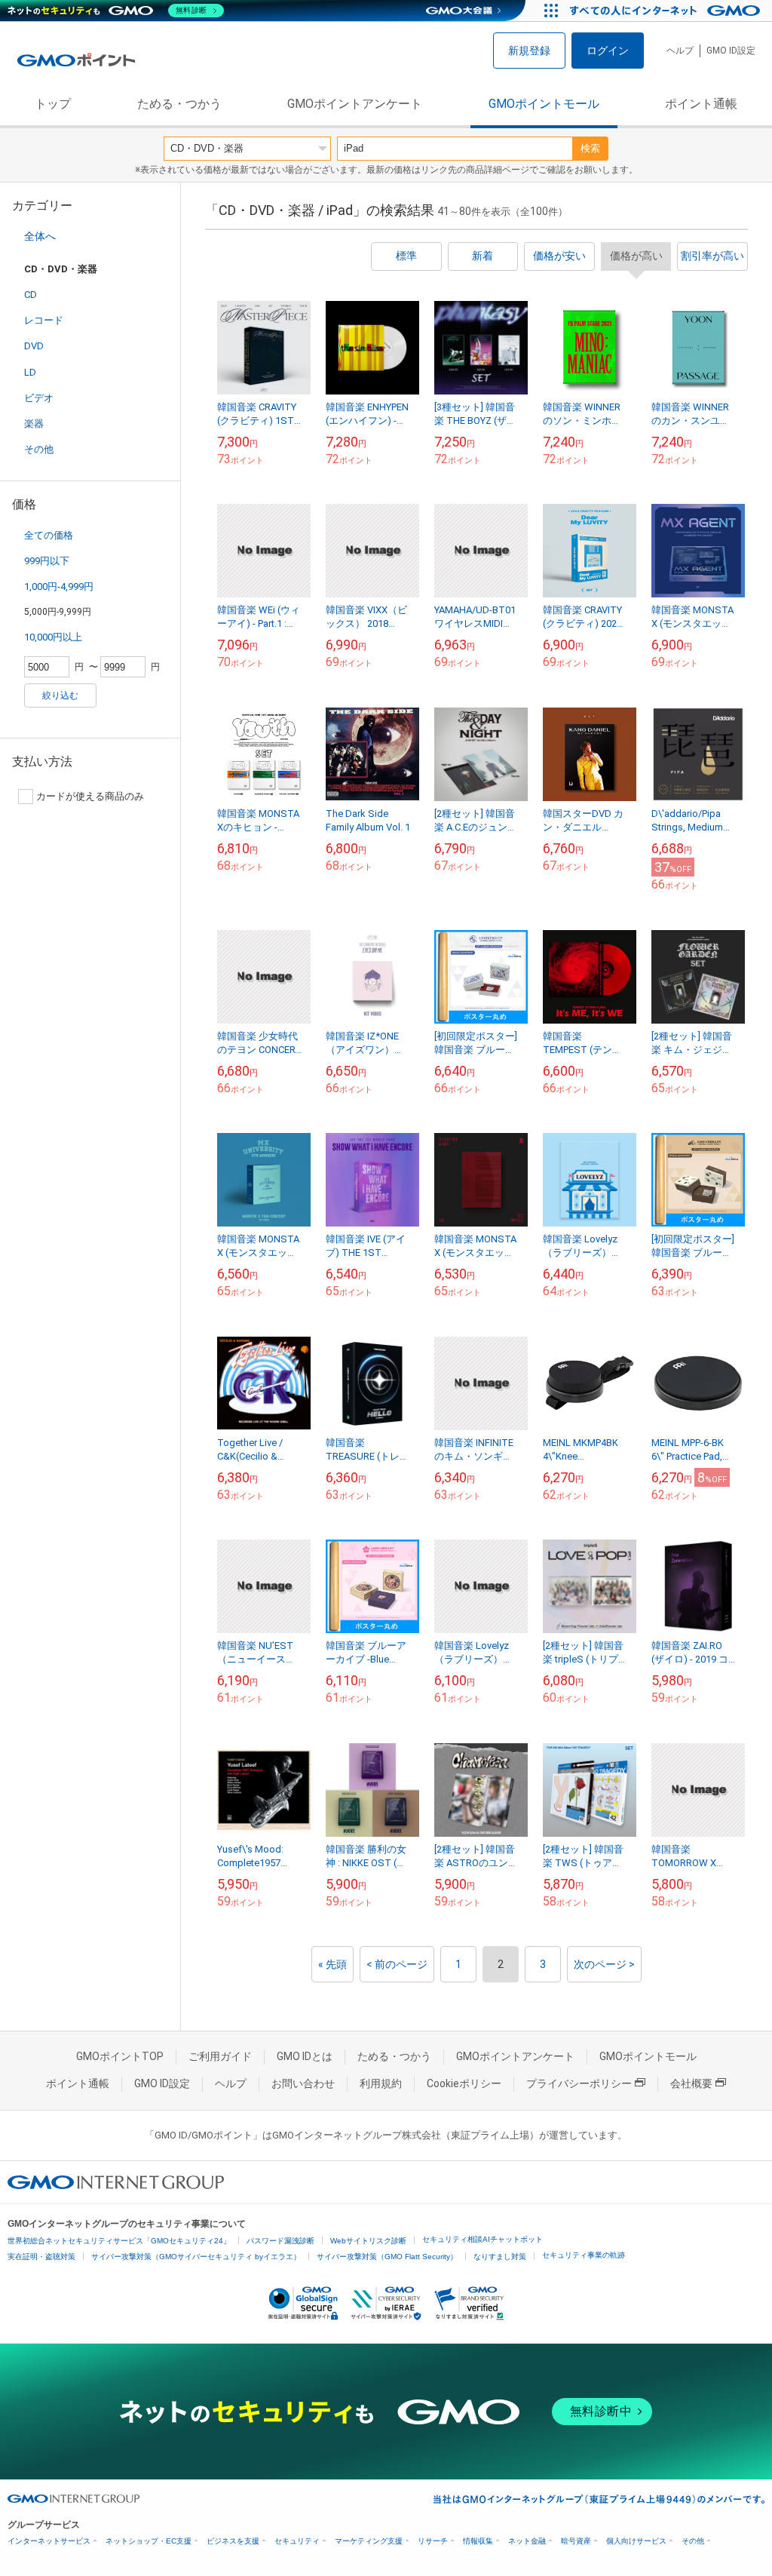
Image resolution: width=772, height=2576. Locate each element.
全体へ (40, 236)
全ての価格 (49, 535)
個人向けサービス (636, 2541)
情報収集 (478, 2541)
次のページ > (604, 1964)
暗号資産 (576, 2541)
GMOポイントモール (544, 104)
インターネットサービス (49, 2541)
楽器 (34, 424)
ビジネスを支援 (233, 2541)
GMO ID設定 (731, 51)
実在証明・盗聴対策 (41, 2257)
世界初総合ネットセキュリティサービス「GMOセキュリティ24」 (119, 2241)
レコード (44, 320)
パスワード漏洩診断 (280, 2241)
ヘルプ (680, 51)
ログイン (608, 51)
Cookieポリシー (464, 2083)
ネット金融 (527, 2541)
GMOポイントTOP (120, 2056)
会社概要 (691, 2083)
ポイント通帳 (701, 104)
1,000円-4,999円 (59, 586)
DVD (34, 346)
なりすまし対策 (500, 2257)
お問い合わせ (303, 2083)
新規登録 (529, 51)
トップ (53, 104)
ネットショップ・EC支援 (149, 2541)
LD (30, 372)
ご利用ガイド (220, 2056)
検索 (590, 148)
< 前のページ (397, 1964)
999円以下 (47, 561)
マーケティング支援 (369, 2541)
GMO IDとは (305, 2056)
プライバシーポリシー (579, 2083)
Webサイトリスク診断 (368, 2241)
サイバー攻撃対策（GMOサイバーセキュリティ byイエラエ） (196, 2257)
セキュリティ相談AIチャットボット (482, 2239)
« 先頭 (332, 1964)
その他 (39, 449)
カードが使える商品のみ (90, 796)
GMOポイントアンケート (355, 104)
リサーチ (433, 2541)
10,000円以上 (53, 637)
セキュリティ (297, 2541)
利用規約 (381, 2083)
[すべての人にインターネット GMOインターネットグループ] (667, 11)
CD (31, 295)
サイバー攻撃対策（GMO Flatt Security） (387, 2257)
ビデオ (39, 398)
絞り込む (60, 695)
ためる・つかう (179, 104)
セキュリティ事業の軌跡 (584, 2255)
